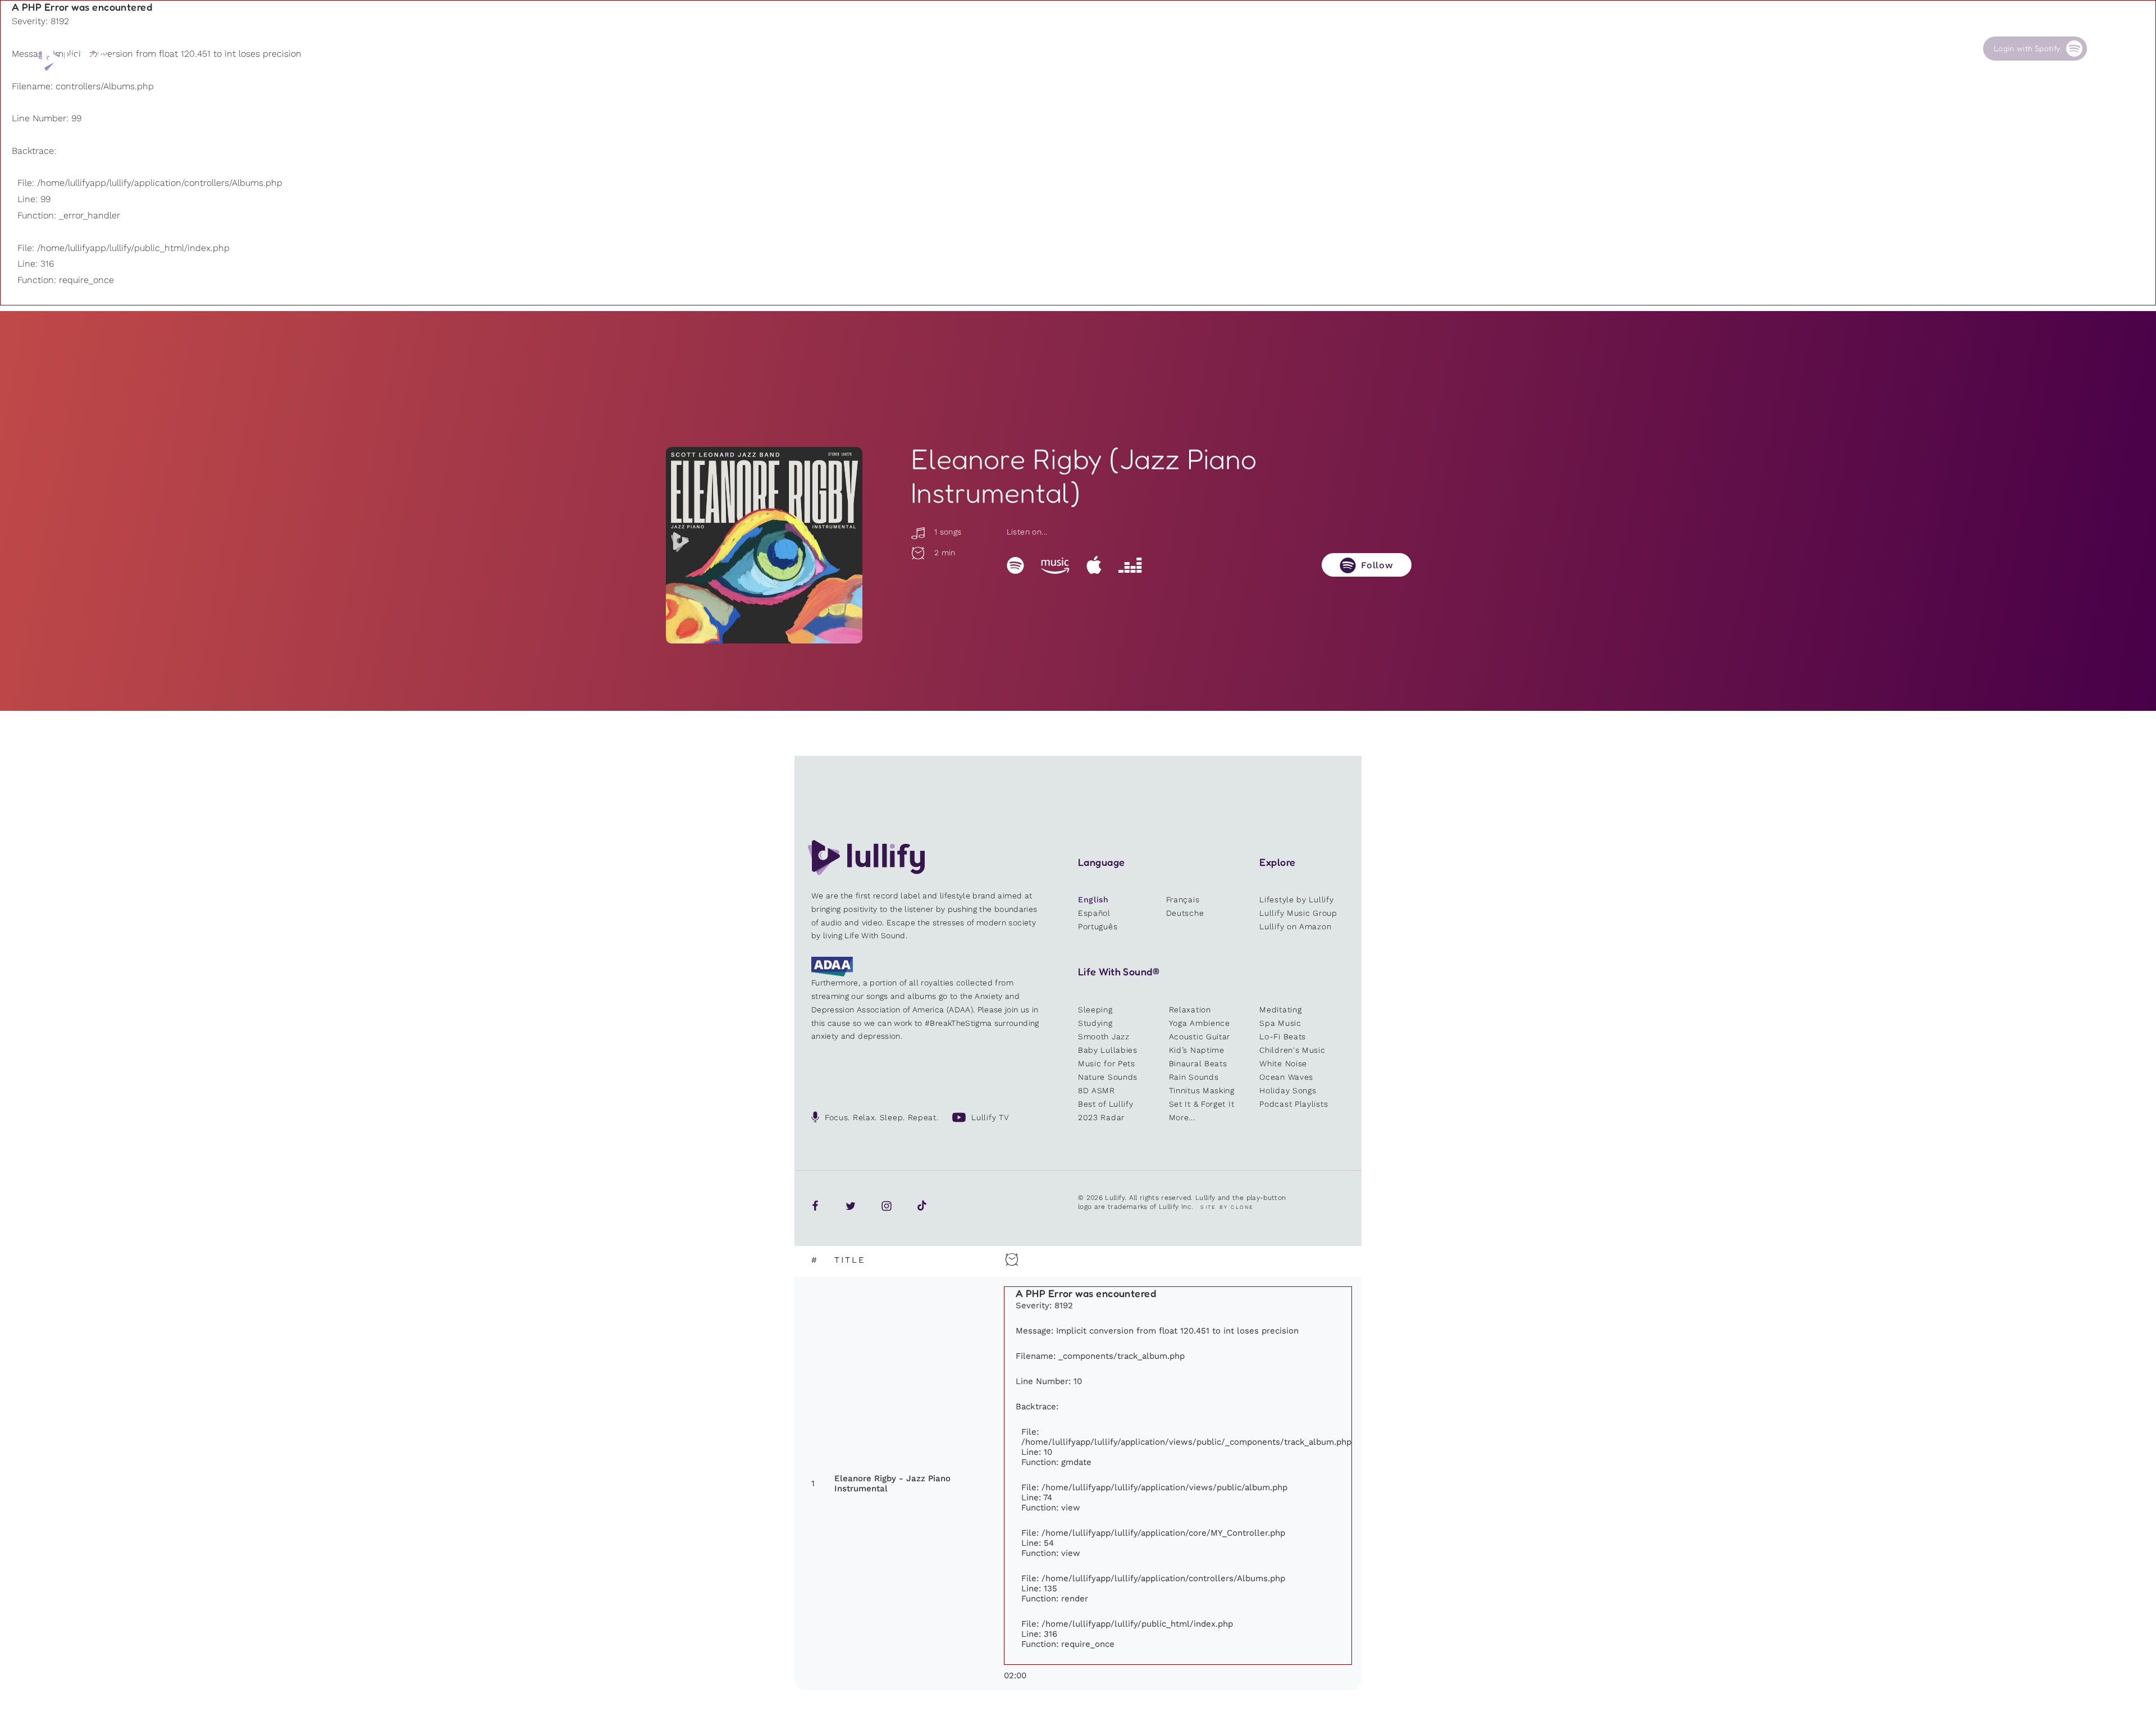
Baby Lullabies (1108, 1050)
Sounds (1581, 49)
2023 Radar (1101, 1117)
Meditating (1280, 1010)
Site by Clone (1227, 1207)
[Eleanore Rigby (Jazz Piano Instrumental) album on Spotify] (764, 545)
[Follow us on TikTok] (922, 1206)
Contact (1894, 49)
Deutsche (1185, 913)
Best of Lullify (1106, 1104)
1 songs (946, 532)
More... (1182, 1117)
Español (1094, 913)
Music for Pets (1107, 1063)
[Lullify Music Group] (77, 60)
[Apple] (1094, 565)
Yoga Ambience (1200, 1023)
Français (1183, 900)
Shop (1680, 49)
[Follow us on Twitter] (851, 1206)
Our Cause (1795, 49)
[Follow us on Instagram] (887, 1206)
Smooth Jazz (1104, 1037)
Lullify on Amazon (1295, 926)
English (1093, 900)
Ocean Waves (1286, 1077)
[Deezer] (1130, 565)
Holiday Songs (1288, 1090)
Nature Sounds (1108, 1077)
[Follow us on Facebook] (815, 1206)
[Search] (2105, 49)
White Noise (1283, 1063)
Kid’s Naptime (1197, 1050)
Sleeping (1095, 1010)
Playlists (1479, 49)
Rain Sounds (1194, 1077)
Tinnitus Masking (1202, 1090)
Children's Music (1292, 1050)
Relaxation (1190, 1010)
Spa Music (1280, 1023)
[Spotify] (1015, 565)
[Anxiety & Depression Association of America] (832, 974)
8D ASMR (1097, 1090)
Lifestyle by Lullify (1296, 900)
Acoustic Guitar (1200, 1037)
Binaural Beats (1198, 1063)
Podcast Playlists (1294, 1104)
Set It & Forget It (1202, 1104)
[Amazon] (1055, 565)
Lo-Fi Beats (1283, 1037)
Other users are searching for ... (1546, 75)
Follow (1377, 565)
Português (1098, 926)
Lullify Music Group (1298, 913)
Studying (1095, 1023)
